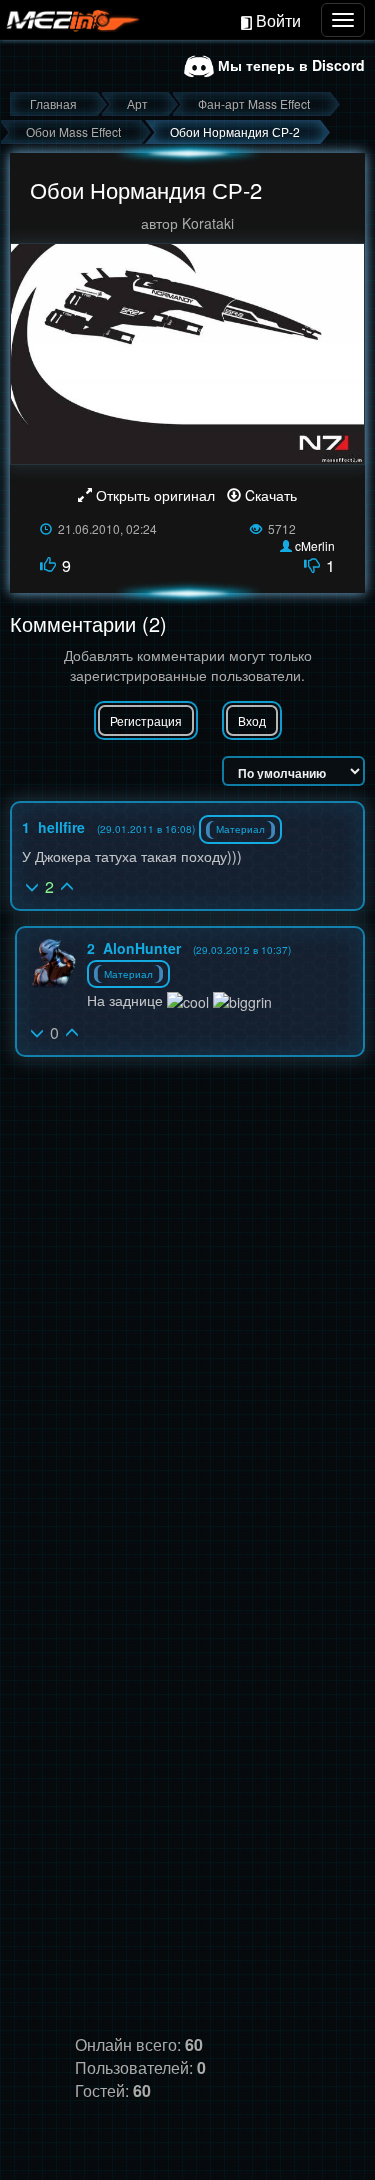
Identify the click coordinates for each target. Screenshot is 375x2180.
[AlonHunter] (52, 963)
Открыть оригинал (155, 495)
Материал (240, 829)
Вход (252, 720)
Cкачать (269, 495)
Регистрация (146, 720)
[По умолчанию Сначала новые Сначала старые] (293, 771)
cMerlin (315, 545)
